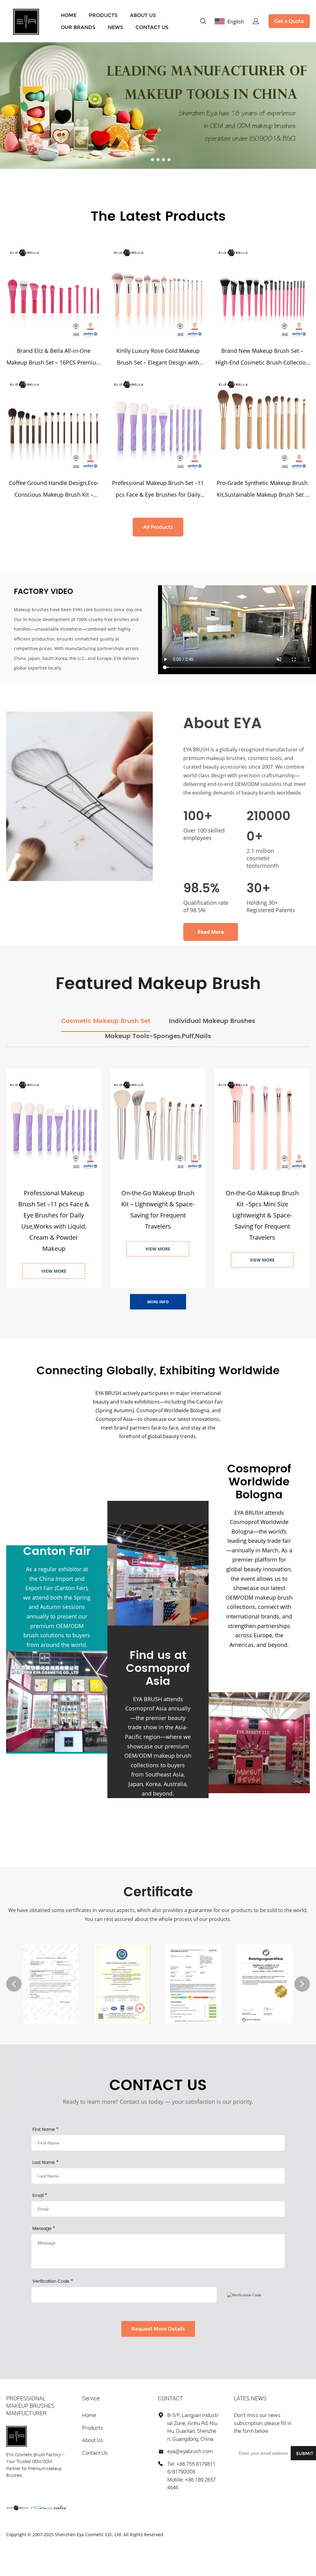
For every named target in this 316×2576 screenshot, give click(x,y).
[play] (237, 630)
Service (91, 2398)
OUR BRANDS (78, 27)
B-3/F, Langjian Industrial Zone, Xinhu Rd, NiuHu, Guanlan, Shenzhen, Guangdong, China (193, 2427)
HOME (69, 15)
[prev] (14, 1984)
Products (93, 2428)
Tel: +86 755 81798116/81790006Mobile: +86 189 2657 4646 (191, 2476)
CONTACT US (152, 27)
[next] (302, 1984)
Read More (211, 932)
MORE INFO (158, 1302)
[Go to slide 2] (152, 160)
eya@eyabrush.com (190, 2451)
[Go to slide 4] (164, 160)
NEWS (115, 27)
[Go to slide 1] (147, 160)
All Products (158, 527)
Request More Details (158, 2329)
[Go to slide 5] (169, 160)
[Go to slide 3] (158, 160)
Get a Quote (289, 21)
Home (89, 2415)
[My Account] (256, 21)
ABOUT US (143, 15)
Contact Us (95, 2453)
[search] (203, 22)
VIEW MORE (54, 1271)
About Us (93, 2440)
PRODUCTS (103, 15)
